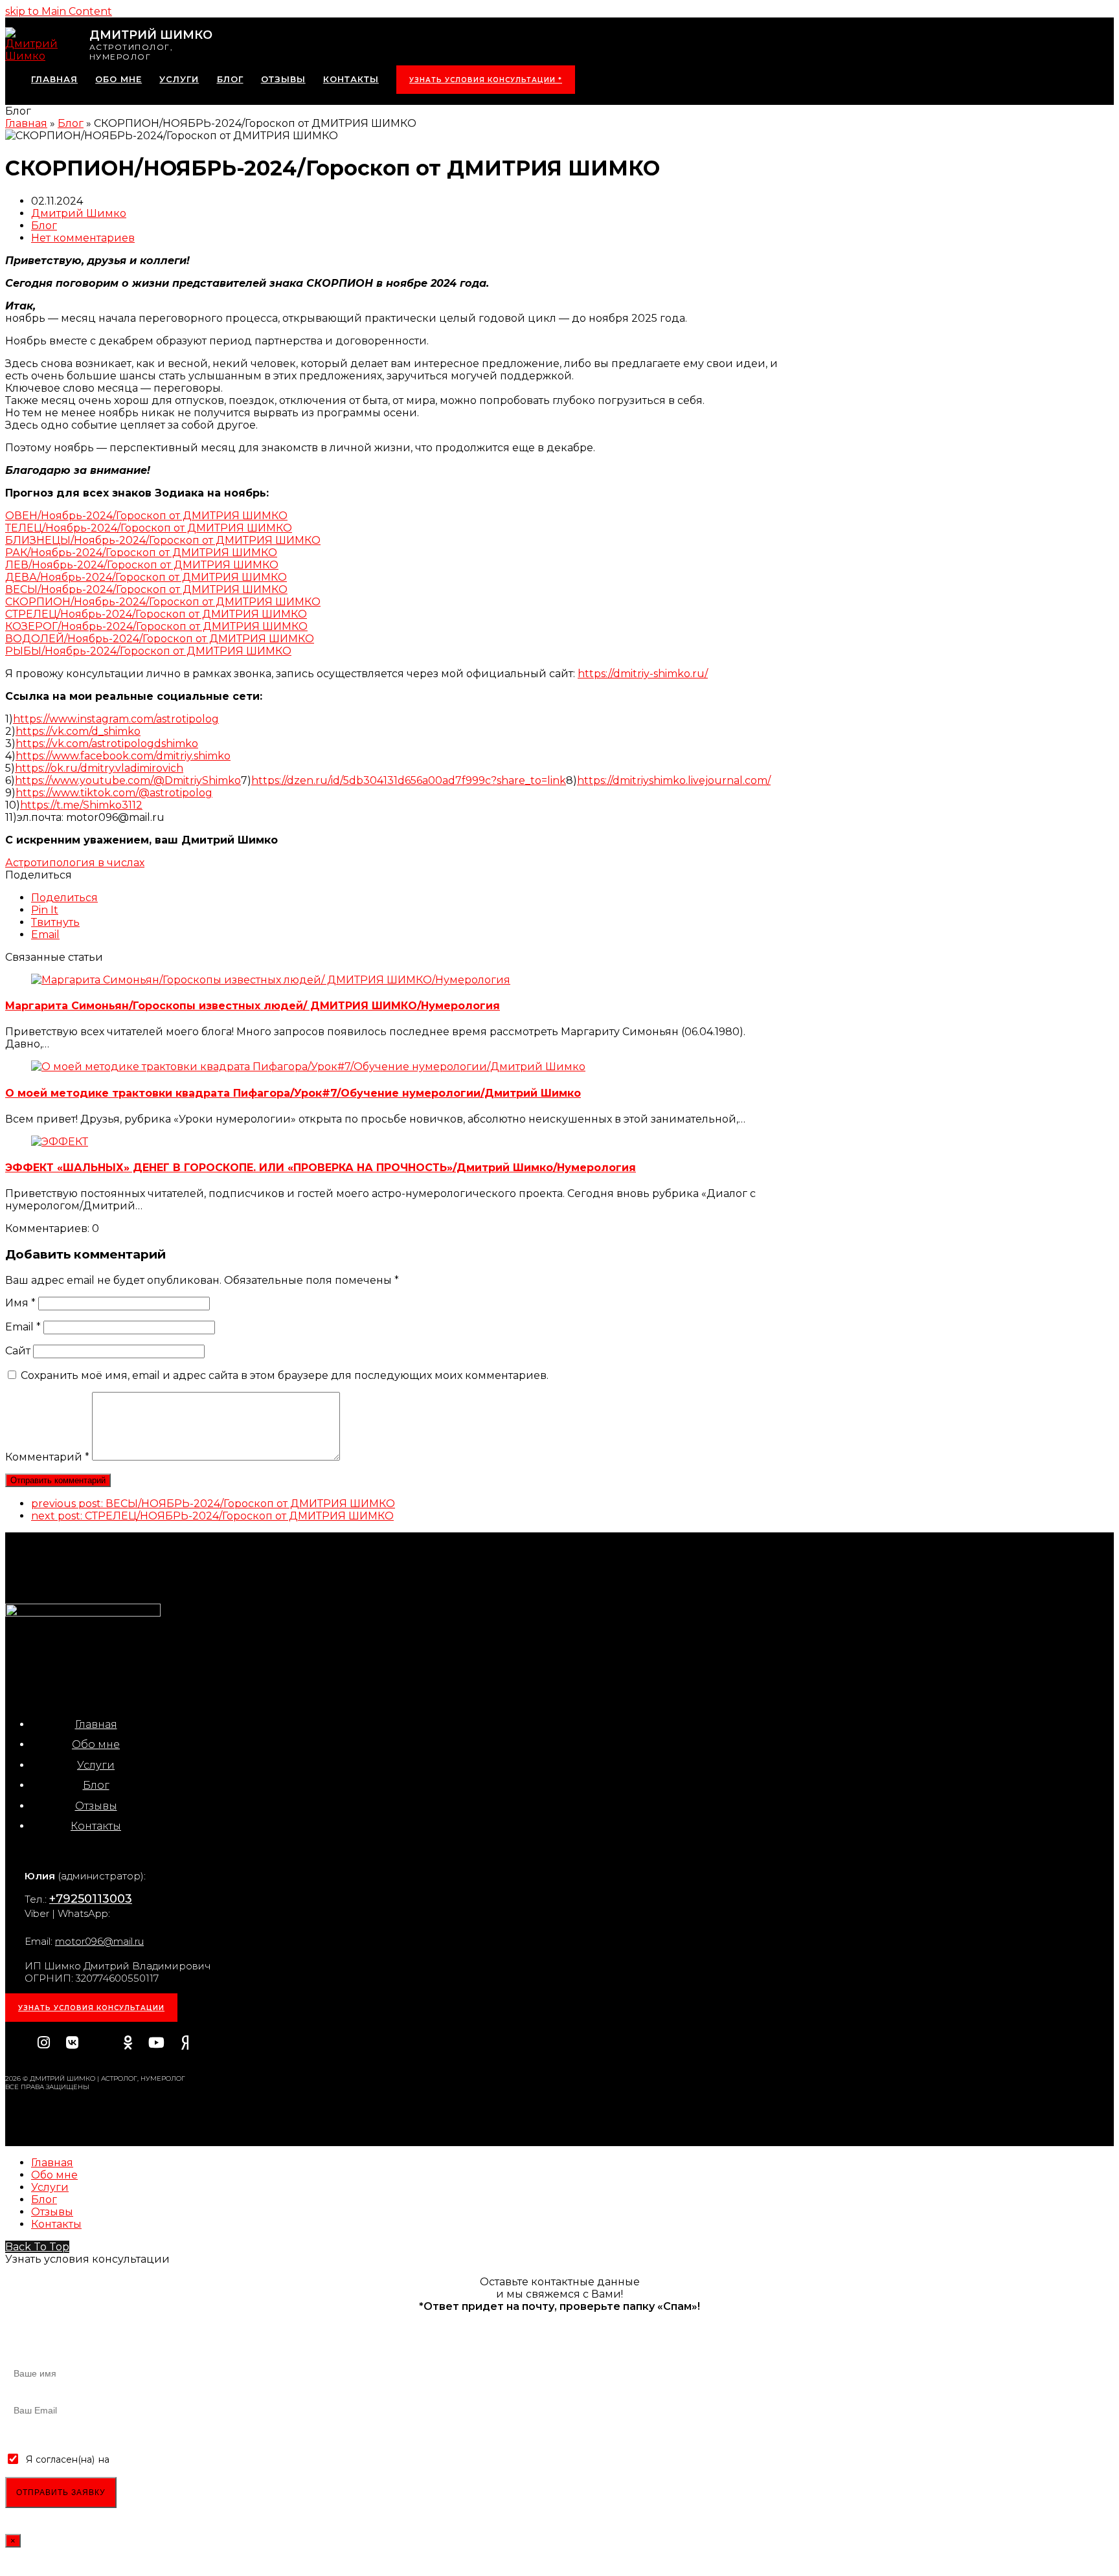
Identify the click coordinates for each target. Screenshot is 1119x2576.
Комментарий (47, 1457)
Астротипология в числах (75, 863)
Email (23, 1327)
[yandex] (185, 2044)
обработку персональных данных (190, 2459)
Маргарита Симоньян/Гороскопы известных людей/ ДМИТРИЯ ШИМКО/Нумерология (253, 1006)
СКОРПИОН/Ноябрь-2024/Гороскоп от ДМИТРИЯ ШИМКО (163, 602)
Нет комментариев (83, 238)
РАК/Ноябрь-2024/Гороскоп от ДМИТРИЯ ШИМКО (141, 553)
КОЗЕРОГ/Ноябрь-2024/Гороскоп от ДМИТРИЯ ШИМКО (156, 626)
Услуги (96, 1765)
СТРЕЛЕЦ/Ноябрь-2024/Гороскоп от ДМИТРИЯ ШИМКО (156, 614)
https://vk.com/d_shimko (78, 731)
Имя (20, 1303)
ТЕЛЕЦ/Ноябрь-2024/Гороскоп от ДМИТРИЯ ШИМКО (149, 528)
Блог (44, 226)
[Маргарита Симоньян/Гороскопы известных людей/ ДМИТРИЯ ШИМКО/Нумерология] (271, 980)
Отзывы (96, 1806)
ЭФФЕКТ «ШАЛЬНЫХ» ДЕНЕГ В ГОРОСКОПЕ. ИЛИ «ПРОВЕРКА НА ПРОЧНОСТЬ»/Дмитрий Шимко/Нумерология (321, 1168)
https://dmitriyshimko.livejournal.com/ (674, 780)
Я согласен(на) (60, 2459)
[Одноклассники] (129, 2044)
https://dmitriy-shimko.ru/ (643, 674)
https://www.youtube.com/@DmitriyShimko (128, 780)
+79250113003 (91, 1899)
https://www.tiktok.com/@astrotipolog (114, 793)
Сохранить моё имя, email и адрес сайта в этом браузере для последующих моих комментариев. (285, 1375)
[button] (64, 898)
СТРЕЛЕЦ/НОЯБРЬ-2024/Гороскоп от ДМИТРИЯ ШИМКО (212, 1516)
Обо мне (96, 1744)
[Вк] (73, 2044)
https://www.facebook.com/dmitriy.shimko (123, 756)
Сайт (18, 1351)
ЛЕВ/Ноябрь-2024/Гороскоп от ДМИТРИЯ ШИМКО (142, 565)
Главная (96, 1724)
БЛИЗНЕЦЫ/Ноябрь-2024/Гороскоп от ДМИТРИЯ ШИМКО (163, 540)
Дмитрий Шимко (79, 213)
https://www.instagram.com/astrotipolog (116, 719)
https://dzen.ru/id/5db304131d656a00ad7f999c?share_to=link (409, 780)
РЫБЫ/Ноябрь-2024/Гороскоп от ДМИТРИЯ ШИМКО (148, 651)
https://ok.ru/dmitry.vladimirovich (99, 768)
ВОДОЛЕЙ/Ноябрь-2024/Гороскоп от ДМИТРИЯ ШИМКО (160, 639)
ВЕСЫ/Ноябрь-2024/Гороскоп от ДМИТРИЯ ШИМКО (146, 589)
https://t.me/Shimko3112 (81, 805)
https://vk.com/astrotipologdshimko (107, 744)
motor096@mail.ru (99, 1941)
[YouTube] (157, 2044)
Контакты (96, 1826)
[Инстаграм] (44, 2044)
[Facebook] (100, 2044)
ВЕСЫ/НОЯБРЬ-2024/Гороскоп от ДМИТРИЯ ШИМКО (213, 1504)
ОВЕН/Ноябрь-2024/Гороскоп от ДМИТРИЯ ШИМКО (146, 516)
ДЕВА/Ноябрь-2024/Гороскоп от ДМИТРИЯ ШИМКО (146, 577)
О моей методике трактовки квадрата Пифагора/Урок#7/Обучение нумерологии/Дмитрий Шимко (293, 1093)
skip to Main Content (59, 11)
